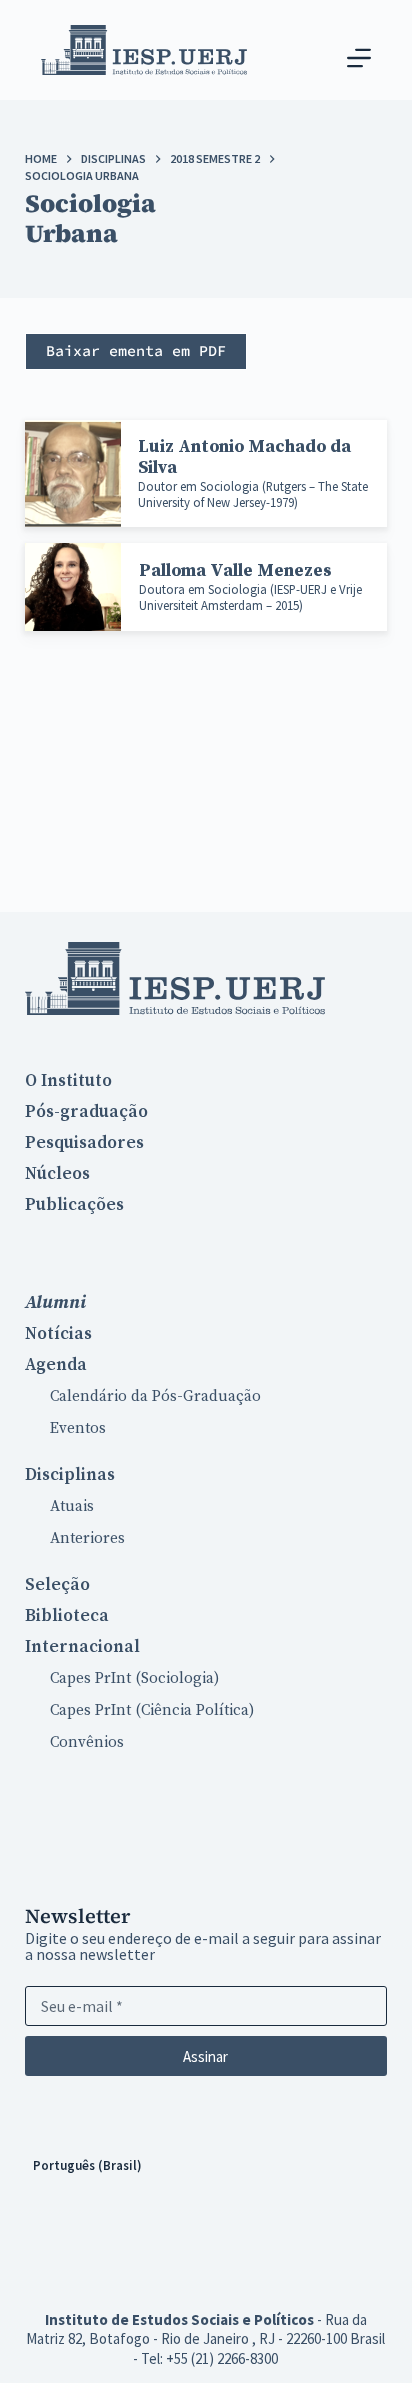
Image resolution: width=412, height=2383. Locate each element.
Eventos (78, 1428)
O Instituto (68, 1081)
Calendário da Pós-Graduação (155, 1396)
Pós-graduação (86, 1112)
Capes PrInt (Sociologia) (134, 1678)
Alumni (55, 1302)
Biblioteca (67, 1616)
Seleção (57, 1585)
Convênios (87, 1742)
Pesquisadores (84, 1143)
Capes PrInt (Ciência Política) (152, 1710)
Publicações (74, 1205)
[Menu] (359, 58)
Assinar (205, 2056)
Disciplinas (70, 1475)
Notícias (58, 1334)
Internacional (82, 1647)
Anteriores (87, 1538)
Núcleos (57, 1174)
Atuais (72, 1506)
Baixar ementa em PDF (136, 350)
